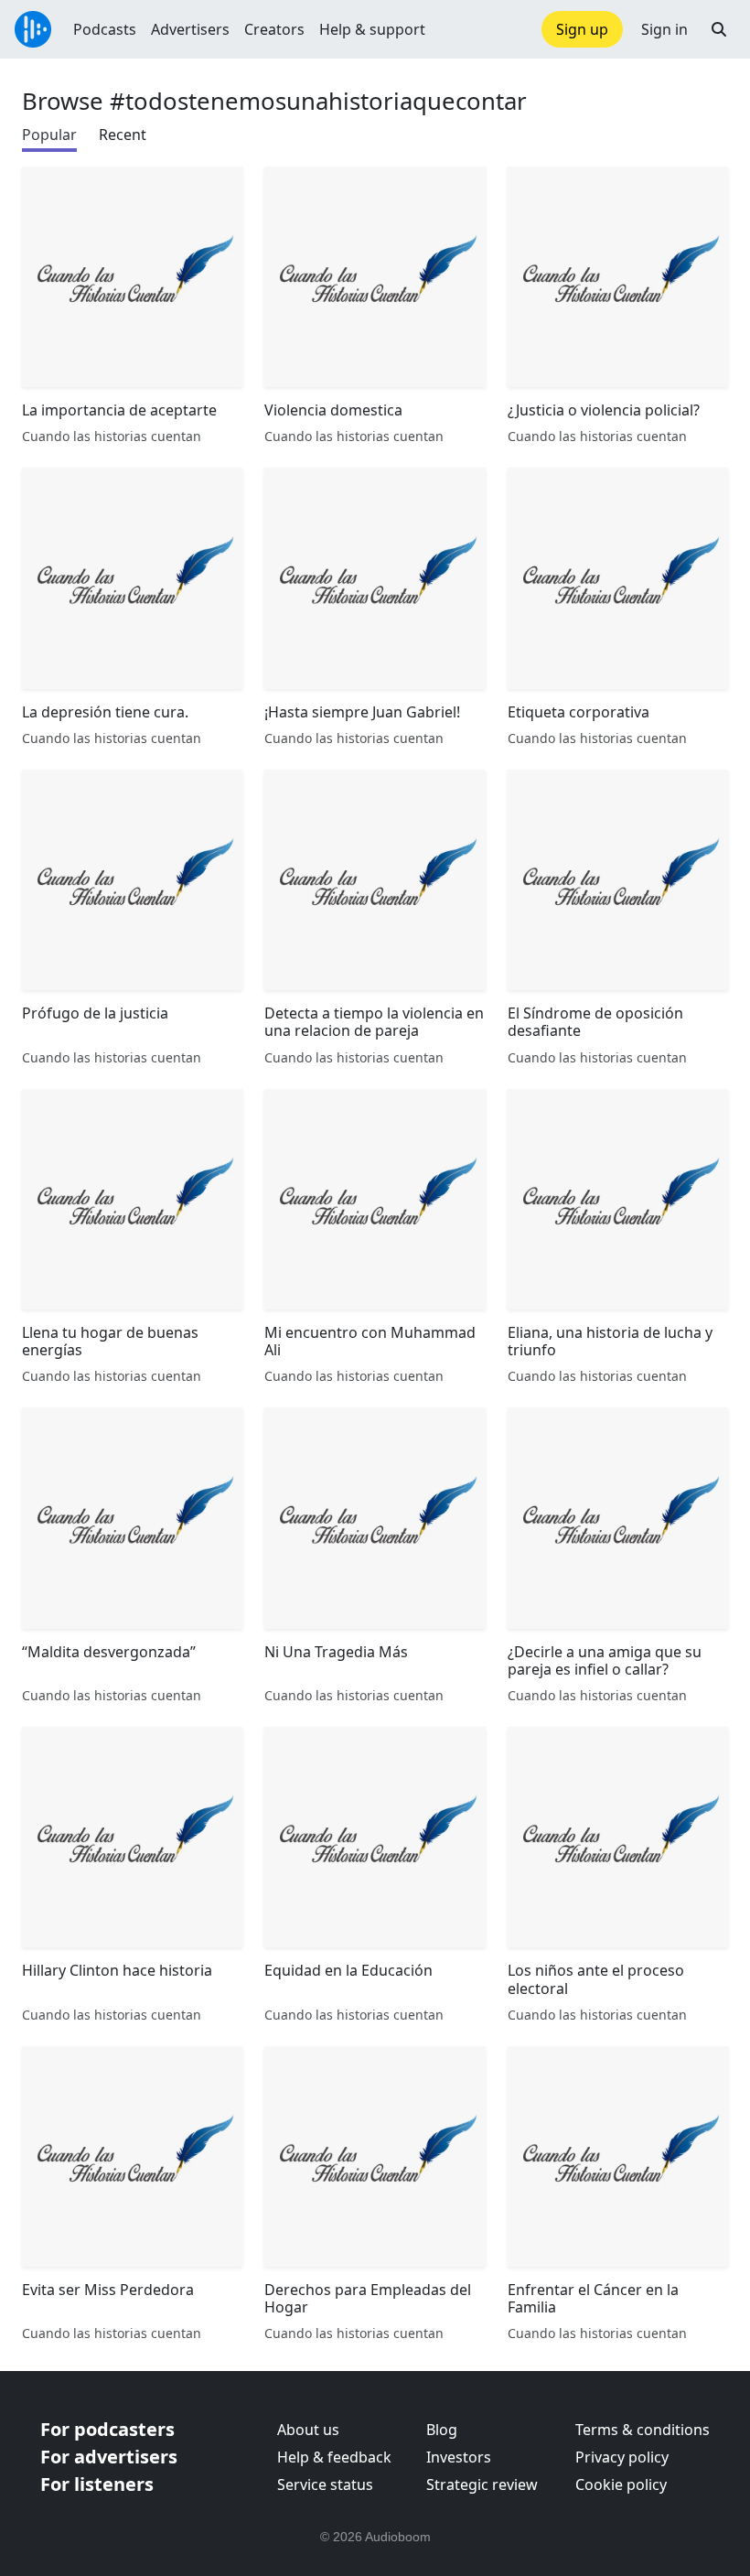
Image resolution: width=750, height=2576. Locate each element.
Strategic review (482, 2484)
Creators (274, 29)
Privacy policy (622, 2457)
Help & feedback (334, 2457)
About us (308, 2430)
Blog (442, 2430)
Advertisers (190, 29)
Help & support (372, 29)
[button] (719, 29)
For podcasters (107, 2429)
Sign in (664, 29)
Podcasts (105, 29)
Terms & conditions (643, 2430)
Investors (459, 2457)
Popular (49, 135)
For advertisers (109, 2457)
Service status (325, 2484)
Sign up (582, 29)
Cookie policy (621, 2484)
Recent (123, 135)
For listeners (97, 2484)
